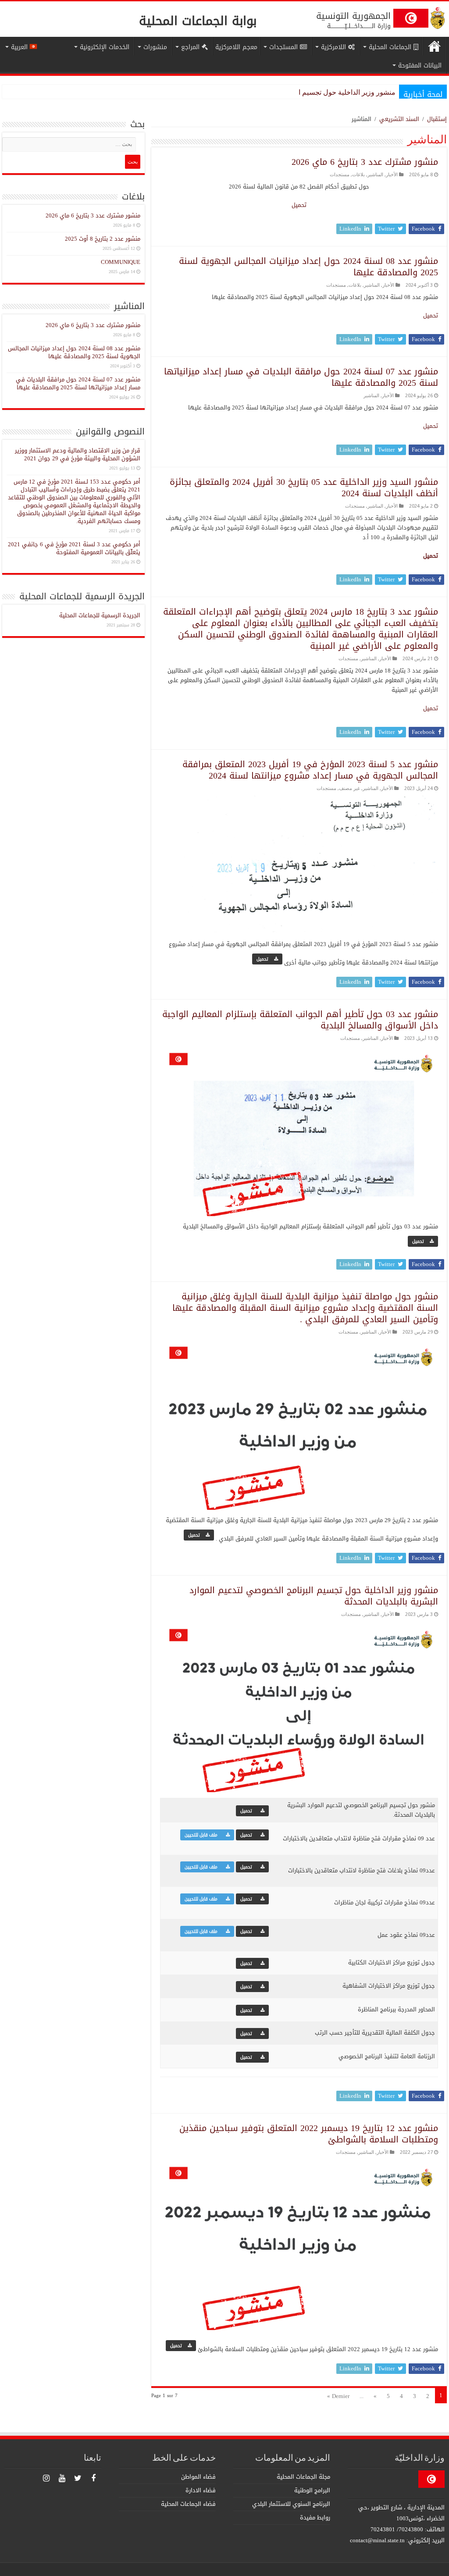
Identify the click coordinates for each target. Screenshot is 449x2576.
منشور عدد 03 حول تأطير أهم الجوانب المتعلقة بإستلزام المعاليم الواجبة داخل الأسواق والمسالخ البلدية (300, 1020)
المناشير (375, 175)
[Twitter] (78, 2478)
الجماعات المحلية (390, 47)
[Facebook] (93, 2478)
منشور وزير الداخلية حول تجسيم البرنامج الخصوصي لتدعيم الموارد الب (293, 92)
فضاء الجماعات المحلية (188, 2504)
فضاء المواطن (198, 2477)
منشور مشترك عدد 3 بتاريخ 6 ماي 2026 (365, 162)
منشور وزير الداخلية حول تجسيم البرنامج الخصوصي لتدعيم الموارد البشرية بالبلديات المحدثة (314, 1596)
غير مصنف (349, 788)
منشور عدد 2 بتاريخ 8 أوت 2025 (103, 239)
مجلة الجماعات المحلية (303, 2477)
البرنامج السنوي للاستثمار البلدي (291, 2504)
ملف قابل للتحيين (203, 1835)
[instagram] (46, 2478)
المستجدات (283, 47)
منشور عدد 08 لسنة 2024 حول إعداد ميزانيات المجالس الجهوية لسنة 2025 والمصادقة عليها (308, 267)
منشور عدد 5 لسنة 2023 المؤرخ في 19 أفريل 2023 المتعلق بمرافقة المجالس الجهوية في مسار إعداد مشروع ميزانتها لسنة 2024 (310, 770)
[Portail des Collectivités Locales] (438, 17)
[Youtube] (62, 2478)
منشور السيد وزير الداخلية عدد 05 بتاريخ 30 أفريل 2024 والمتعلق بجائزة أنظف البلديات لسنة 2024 (304, 487)
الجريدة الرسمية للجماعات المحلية (100, 615)
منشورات (155, 47)
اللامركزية (333, 47)
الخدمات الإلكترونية (105, 47)
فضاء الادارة (201, 2490)
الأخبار (392, 175)
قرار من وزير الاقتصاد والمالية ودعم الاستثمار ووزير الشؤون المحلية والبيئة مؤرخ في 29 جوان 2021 (78, 454)
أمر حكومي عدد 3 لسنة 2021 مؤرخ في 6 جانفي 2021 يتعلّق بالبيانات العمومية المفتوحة (74, 548)
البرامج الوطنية (312, 2490)
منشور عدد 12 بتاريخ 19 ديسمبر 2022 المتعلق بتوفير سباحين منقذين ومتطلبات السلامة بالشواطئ (309, 2134)
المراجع (190, 47)
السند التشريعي (399, 119)
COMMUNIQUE (121, 262)
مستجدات (340, 175)
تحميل (299, 205)
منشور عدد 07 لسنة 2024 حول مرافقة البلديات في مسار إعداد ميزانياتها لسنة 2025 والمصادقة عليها (301, 377)
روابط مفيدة (315, 2517)
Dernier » (338, 2396)
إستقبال (437, 119)
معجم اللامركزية (236, 47)
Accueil (435, 46)
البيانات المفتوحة (420, 66)
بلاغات (358, 175)
